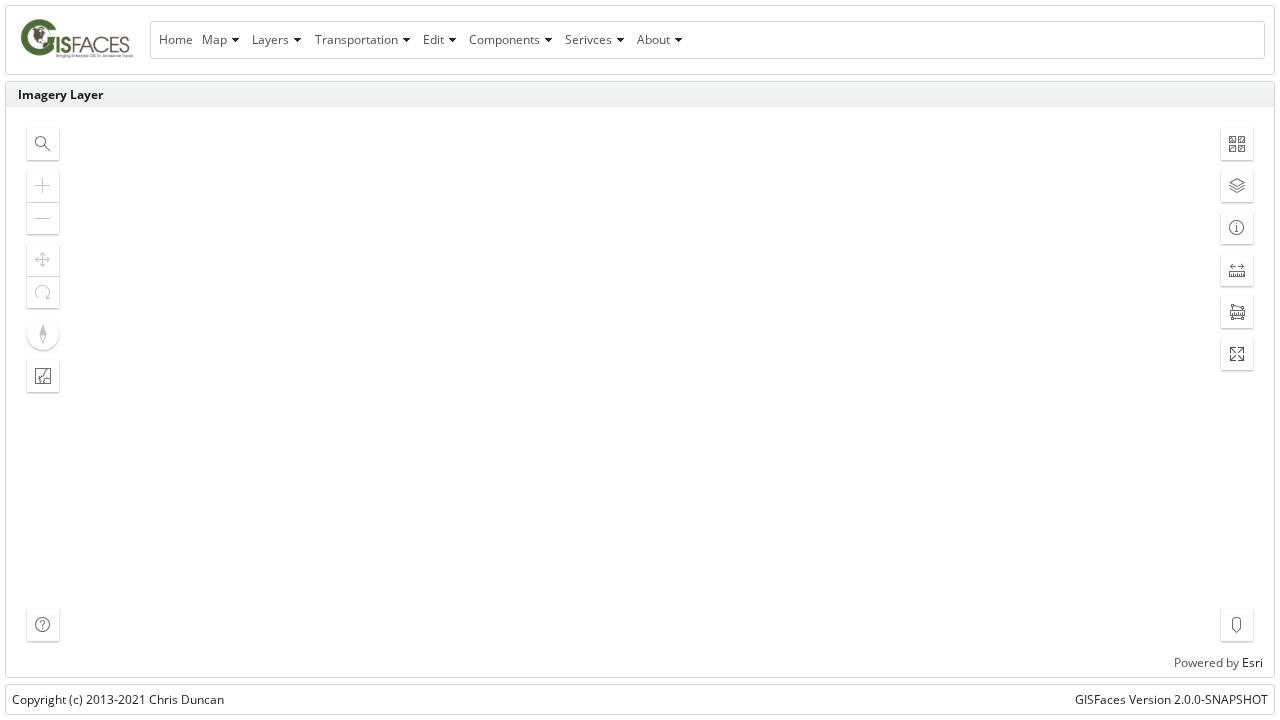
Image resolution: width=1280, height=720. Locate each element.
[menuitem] (175, 40)
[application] (640, 392)
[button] (43, 144)
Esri (1252, 662)
